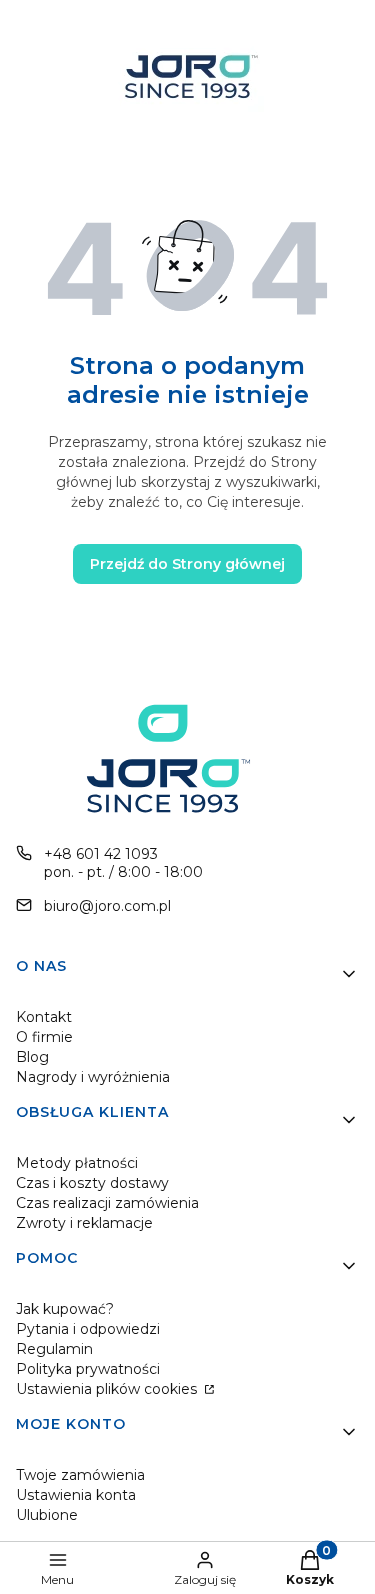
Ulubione (47, 1515)
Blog (32, 1057)
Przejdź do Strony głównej (187, 564)
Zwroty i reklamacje (84, 1223)
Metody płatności (77, 1163)
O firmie (44, 1037)
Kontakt (44, 1017)
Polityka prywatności (88, 1369)
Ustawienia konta (76, 1495)
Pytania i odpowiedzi (88, 1329)
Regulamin (54, 1349)
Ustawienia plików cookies (108, 1389)
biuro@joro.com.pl (107, 906)
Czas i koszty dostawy (92, 1183)
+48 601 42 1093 (101, 854)
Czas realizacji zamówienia (107, 1203)
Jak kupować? (65, 1309)
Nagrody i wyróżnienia (93, 1077)
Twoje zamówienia (80, 1475)
